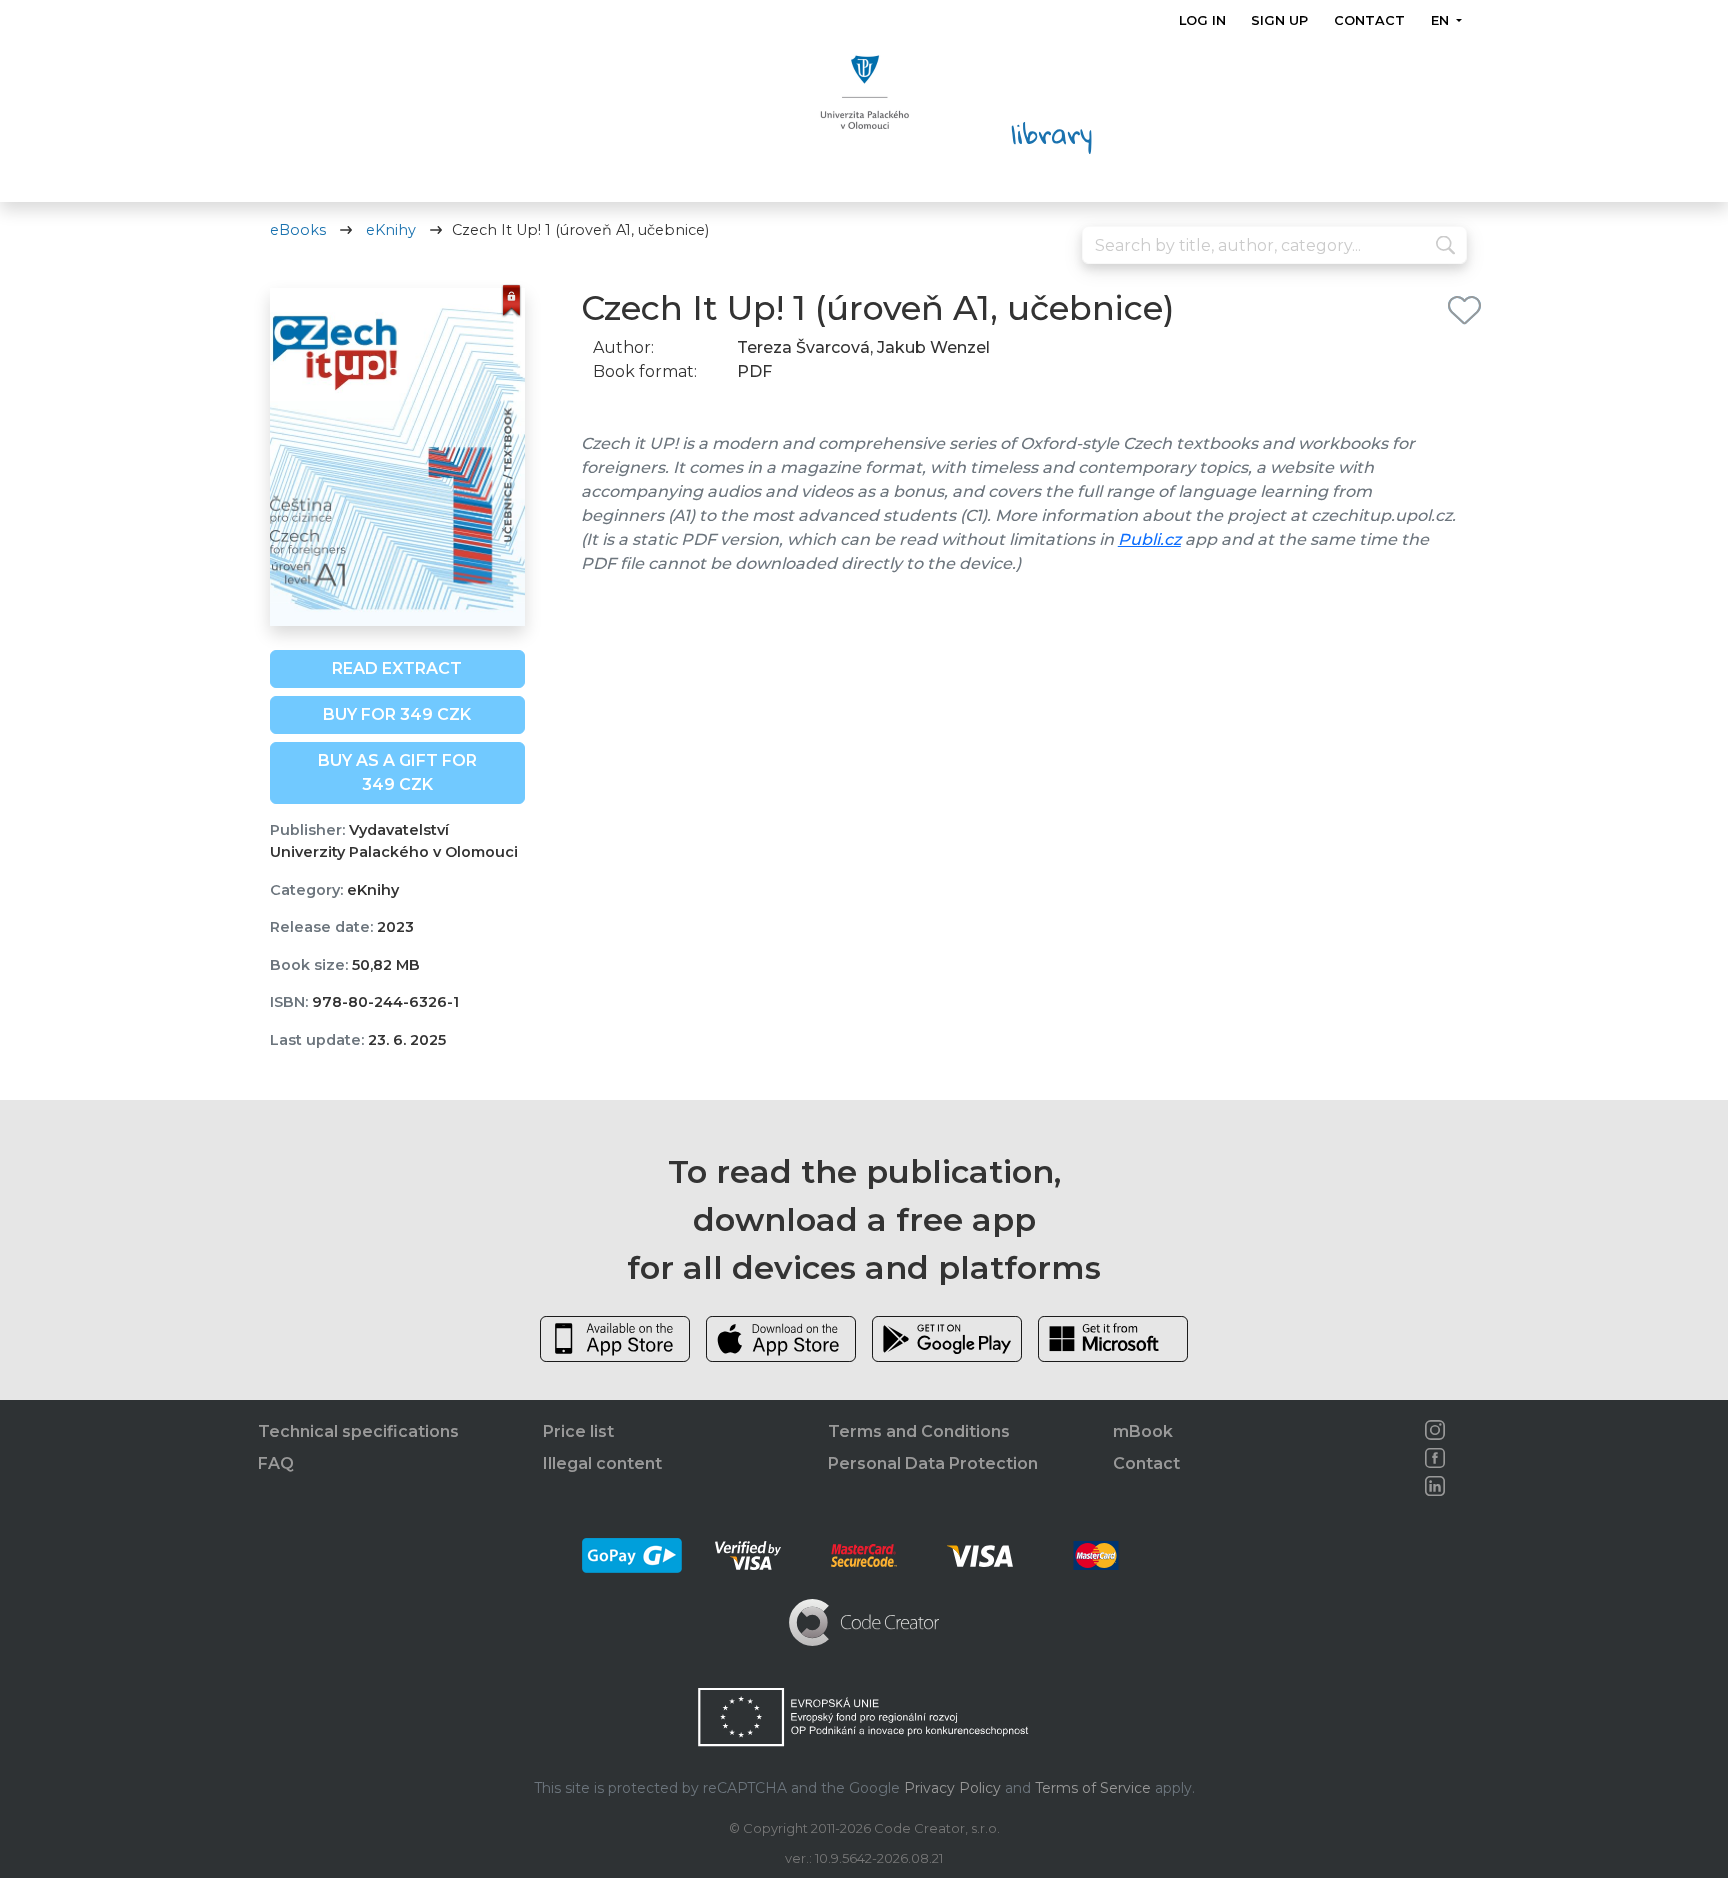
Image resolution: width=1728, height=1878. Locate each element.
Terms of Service (1093, 1788)
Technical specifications (358, 1431)
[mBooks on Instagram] (1435, 1430)
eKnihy (391, 230)
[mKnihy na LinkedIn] (1435, 1486)
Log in (1202, 20)
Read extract (397, 668)
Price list (578, 1431)
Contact (1369, 20)
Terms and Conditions (919, 1431)
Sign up (1279, 20)
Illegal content (602, 1463)
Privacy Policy (952, 1788)
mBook (1143, 1431)
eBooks (298, 230)
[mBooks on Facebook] (1435, 1458)
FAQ (276, 1463)
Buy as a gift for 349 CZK (397, 772)
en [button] (1441, 20)
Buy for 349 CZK (397, 714)
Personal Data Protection (933, 1463)
